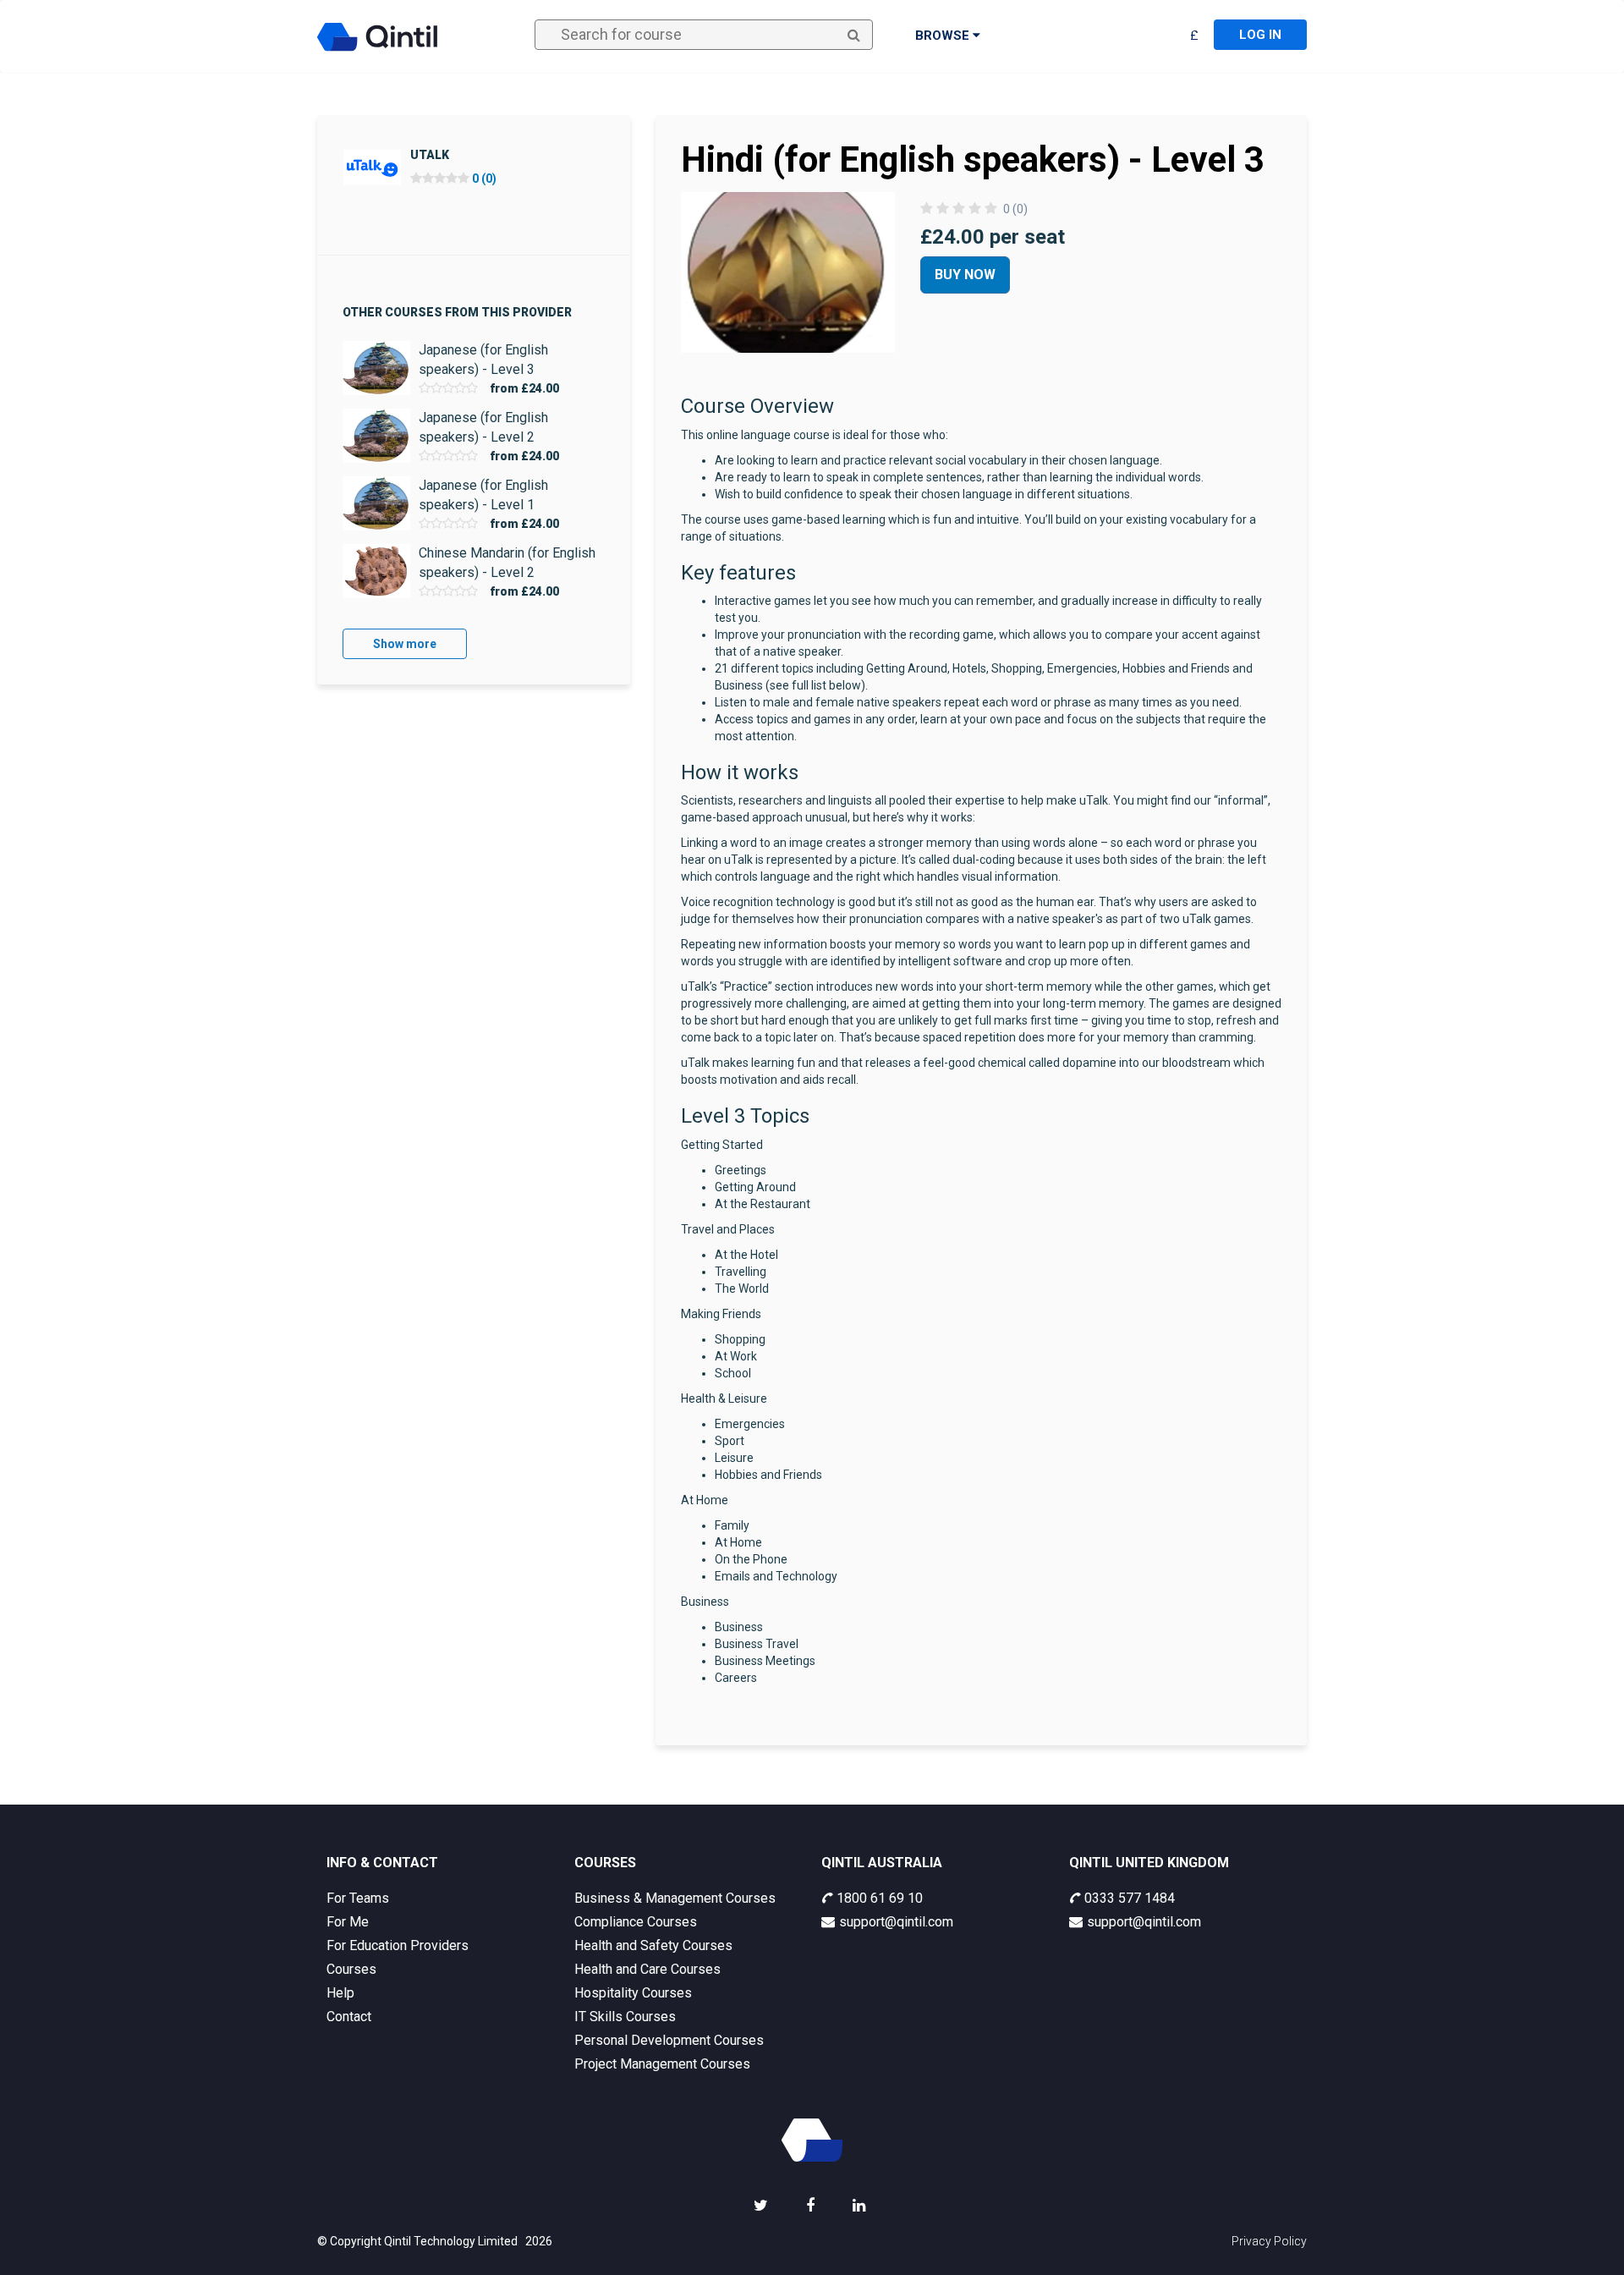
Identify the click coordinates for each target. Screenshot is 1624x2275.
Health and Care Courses (647, 1969)
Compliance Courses (636, 1922)
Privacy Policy (1269, 2241)
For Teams (358, 1898)
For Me (348, 1922)
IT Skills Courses (625, 2017)
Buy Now (965, 275)
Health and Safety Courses (653, 1945)
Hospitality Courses (633, 1993)
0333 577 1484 (1130, 1898)
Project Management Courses (662, 2064)
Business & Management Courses (675, 1898)
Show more (405, 644)
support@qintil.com (896, 1922)
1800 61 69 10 (880, 1898)
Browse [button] (944, 36)
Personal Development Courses (669, 2040)
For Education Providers (398, 1945)
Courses (351, 1969)
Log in (1260, 35)
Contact (349, 2017)
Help (340, 1993)
